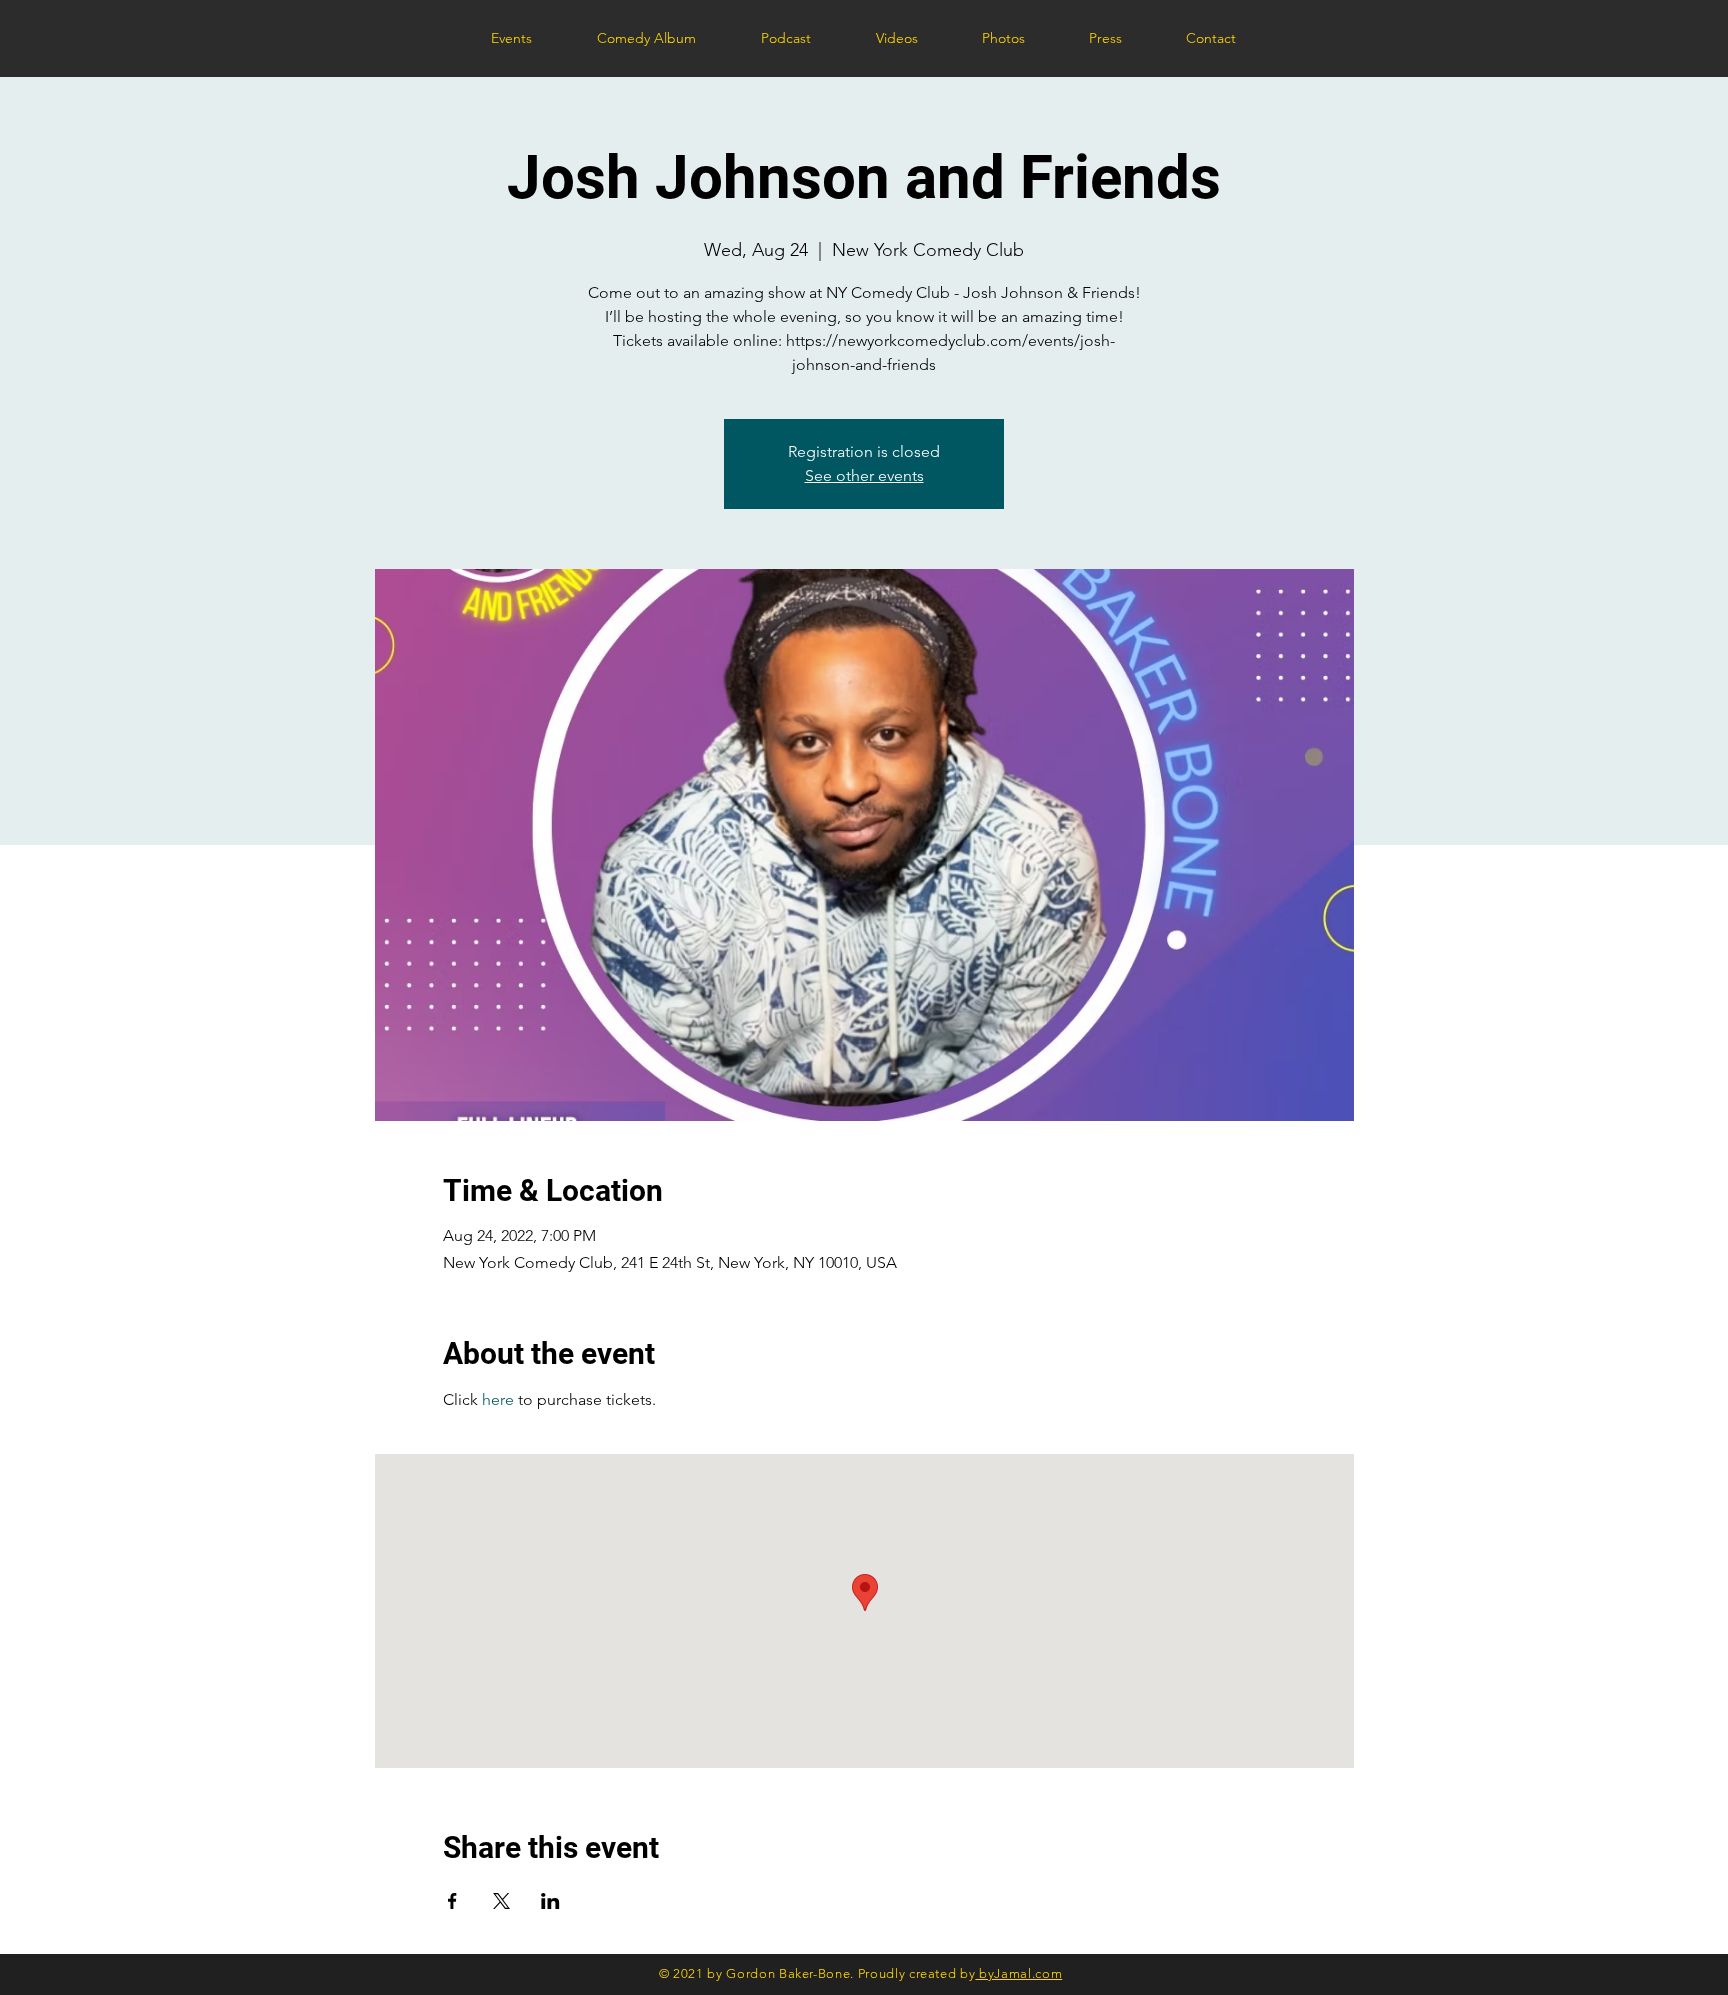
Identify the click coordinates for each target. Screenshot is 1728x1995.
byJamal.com (1018, 1973)
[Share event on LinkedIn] (550, 1901)
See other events (864, 475)
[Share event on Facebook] (452, 1901)
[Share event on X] (501, 1901)
